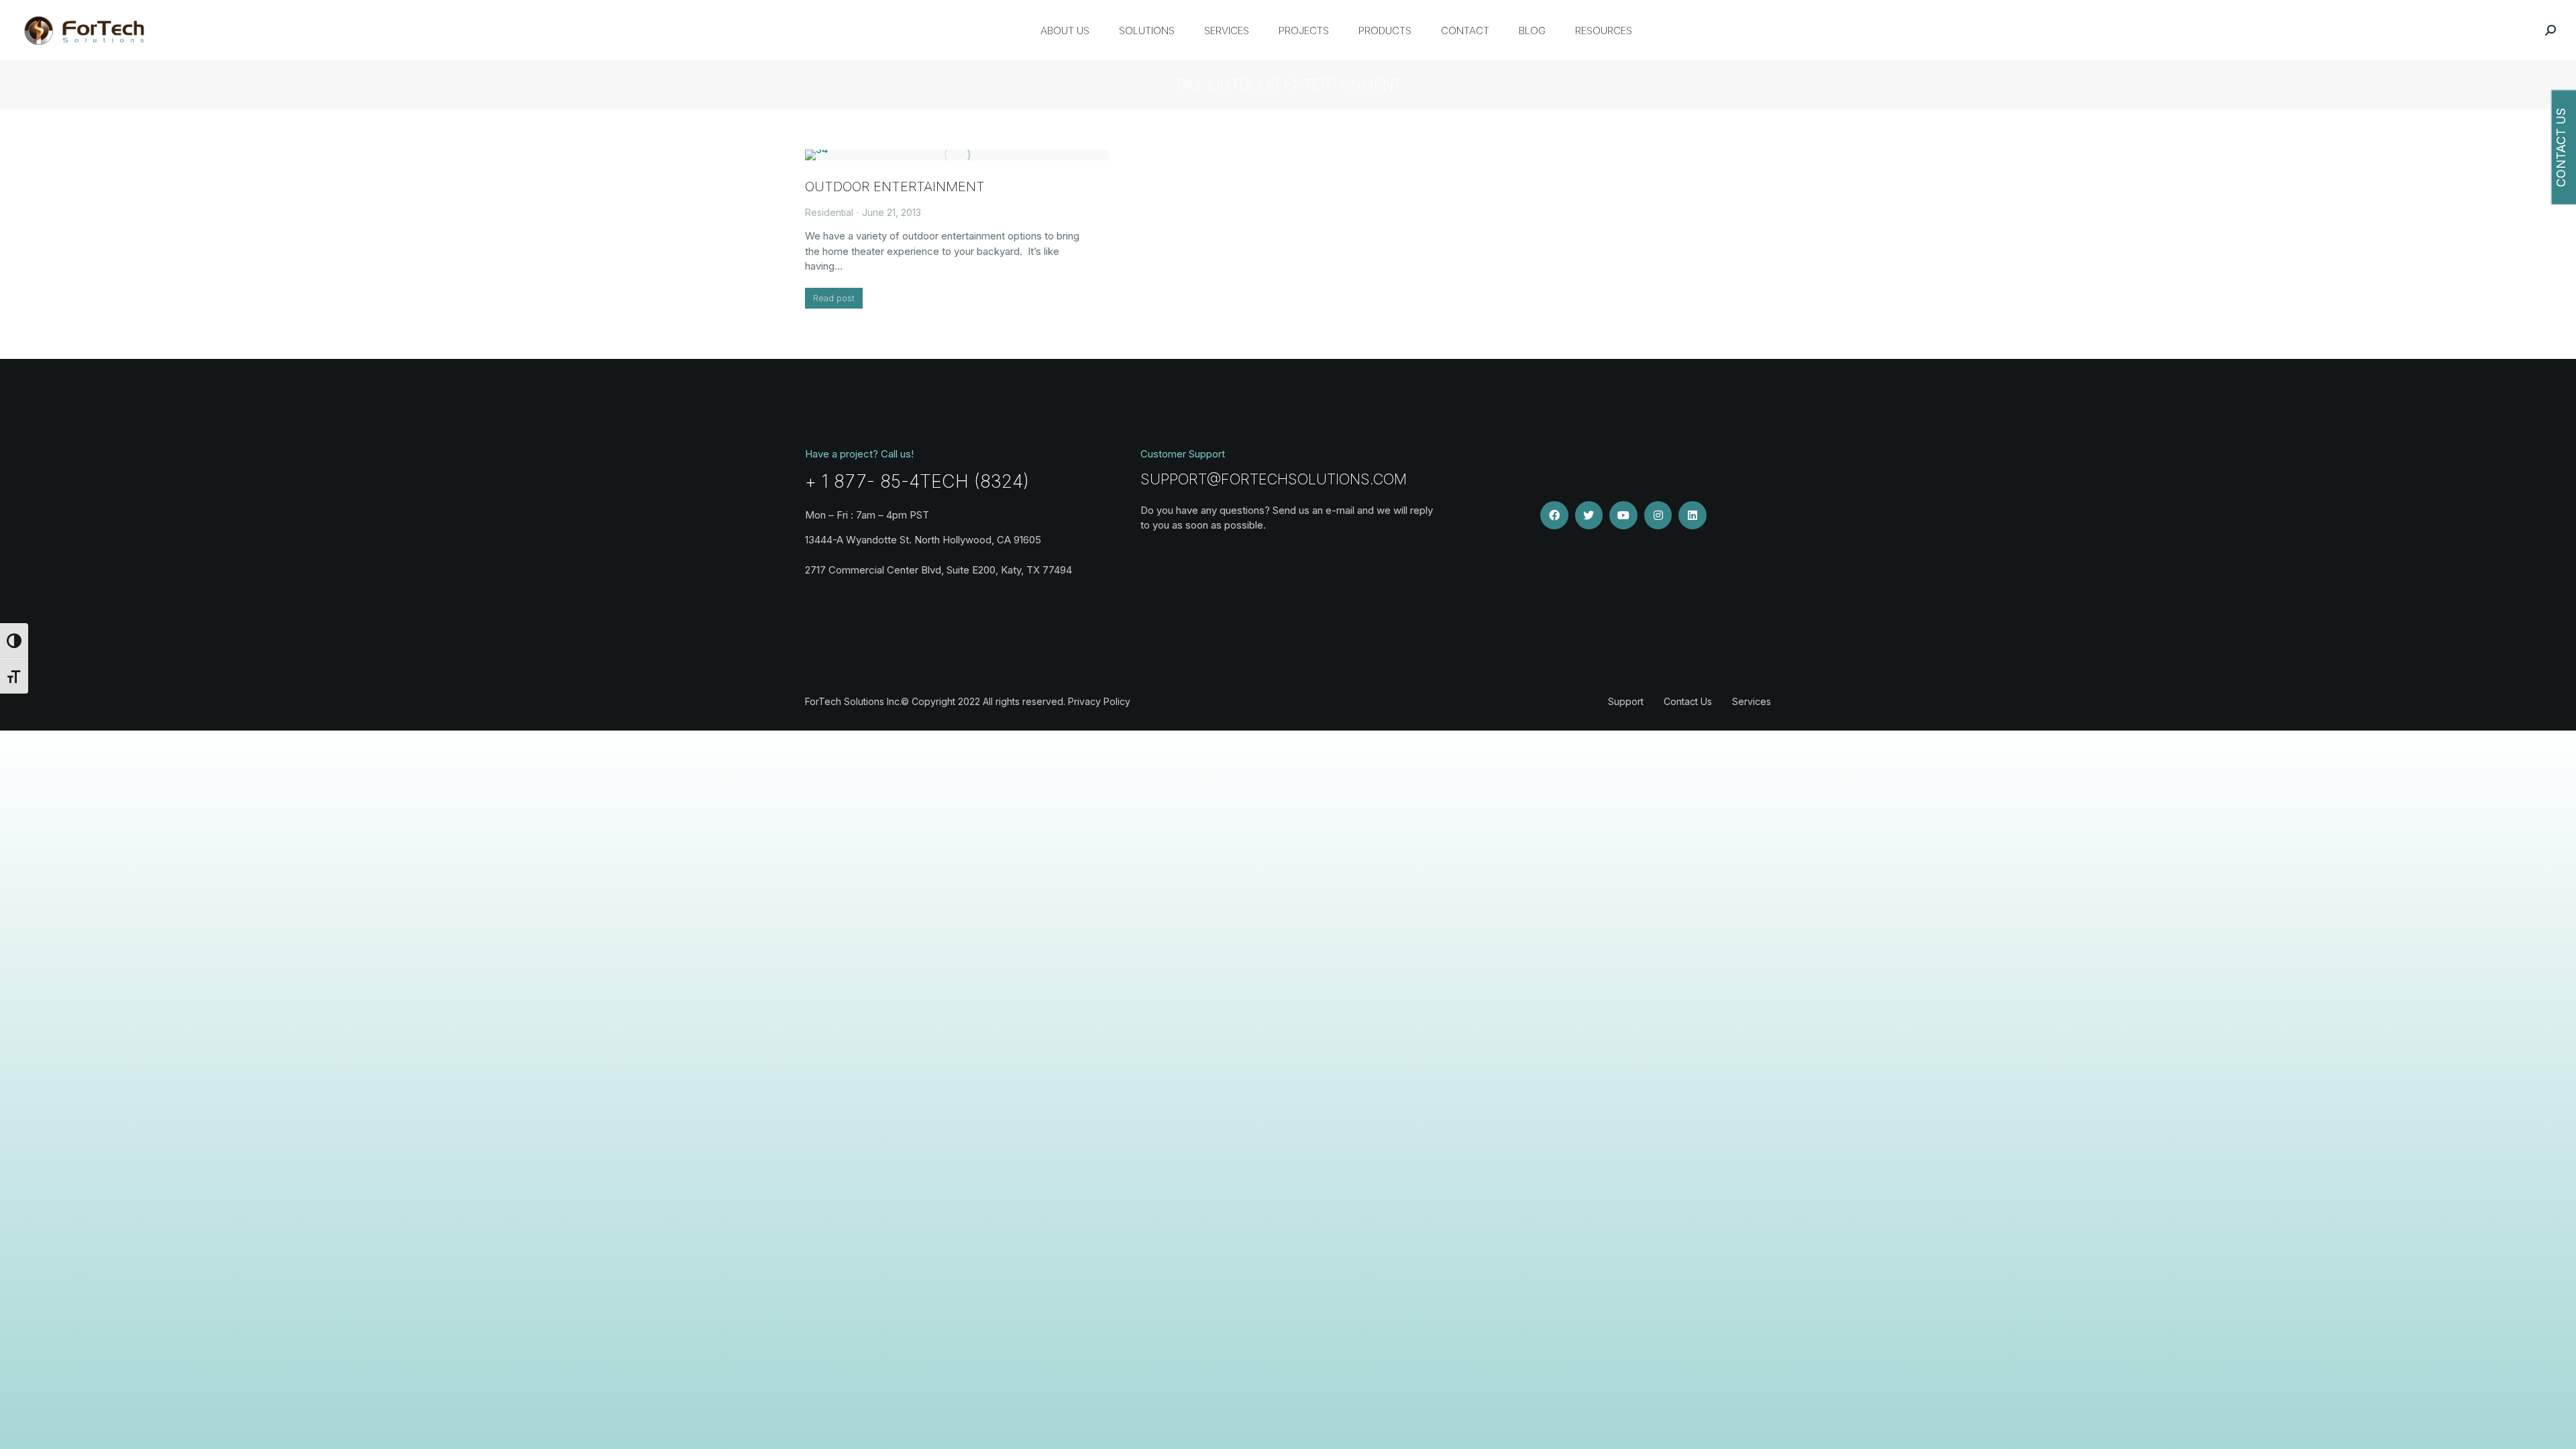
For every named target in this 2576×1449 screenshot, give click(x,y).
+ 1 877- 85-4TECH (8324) (917, 481)
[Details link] (957, 155)
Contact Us (1688, 701)
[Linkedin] (1693, 515)
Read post (834, 298)
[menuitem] (1065, 30)
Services (1752, 701)
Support (1626, 701)
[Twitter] (1589, 515)
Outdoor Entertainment (895, 186)
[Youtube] (1623, 515)
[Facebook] (1554, 515)
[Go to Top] (2556, 1429)
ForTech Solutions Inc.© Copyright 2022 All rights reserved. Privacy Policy (968, 701)
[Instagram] (1658, 515)
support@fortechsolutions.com (1274, 479)
